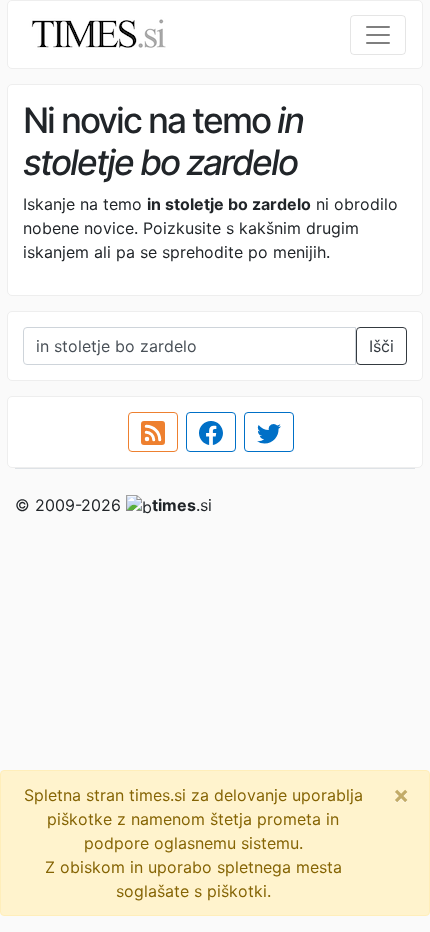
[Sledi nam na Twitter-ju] (269, 432)
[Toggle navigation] (378, 35)
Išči (381, 346)
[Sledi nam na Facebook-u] (211, 432)
